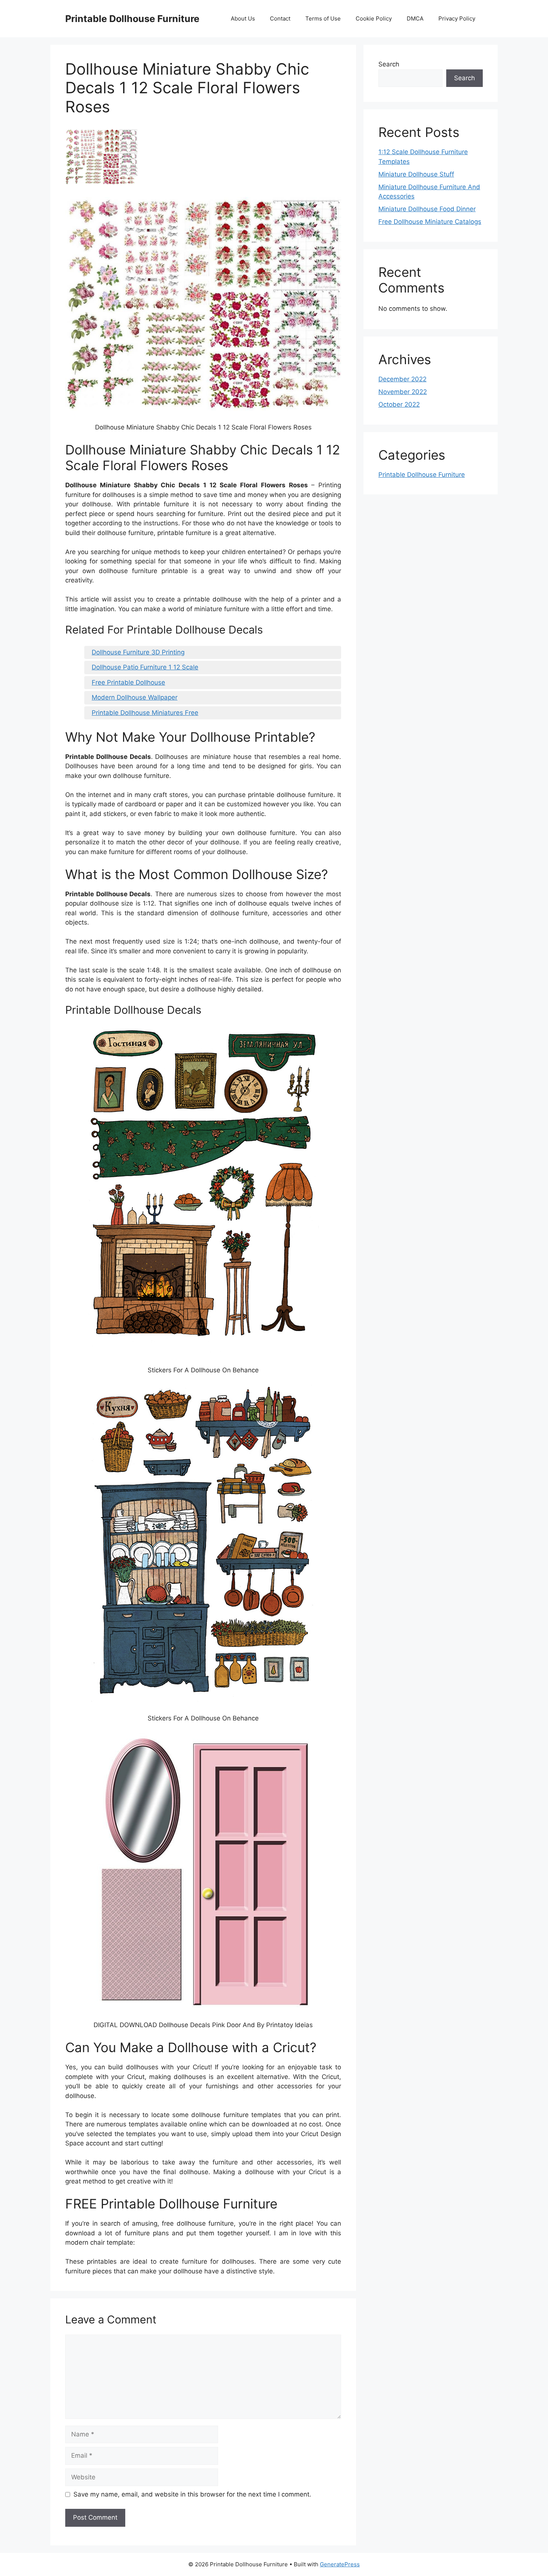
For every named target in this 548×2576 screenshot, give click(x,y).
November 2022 (403, 392)
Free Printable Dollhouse (128, 682)
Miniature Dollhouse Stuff (416, 174)
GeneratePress (340, 2564)
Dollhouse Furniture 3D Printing (138, 652)
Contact (280, 18)
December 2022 (402, 379)
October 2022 (399, 404)
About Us (243, 18)
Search (389, 64)
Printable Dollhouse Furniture (132, 19)
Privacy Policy (457, 18)
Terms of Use (323, 18)
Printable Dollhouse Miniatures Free (145, 713)
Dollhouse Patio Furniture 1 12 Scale (145, 667)
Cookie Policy (374, 18)
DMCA (415, 18)
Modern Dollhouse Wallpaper (135, 697)
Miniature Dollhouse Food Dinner (427, 209)
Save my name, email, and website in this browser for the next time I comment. (192, 2494)
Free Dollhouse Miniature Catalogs (430, 222)
